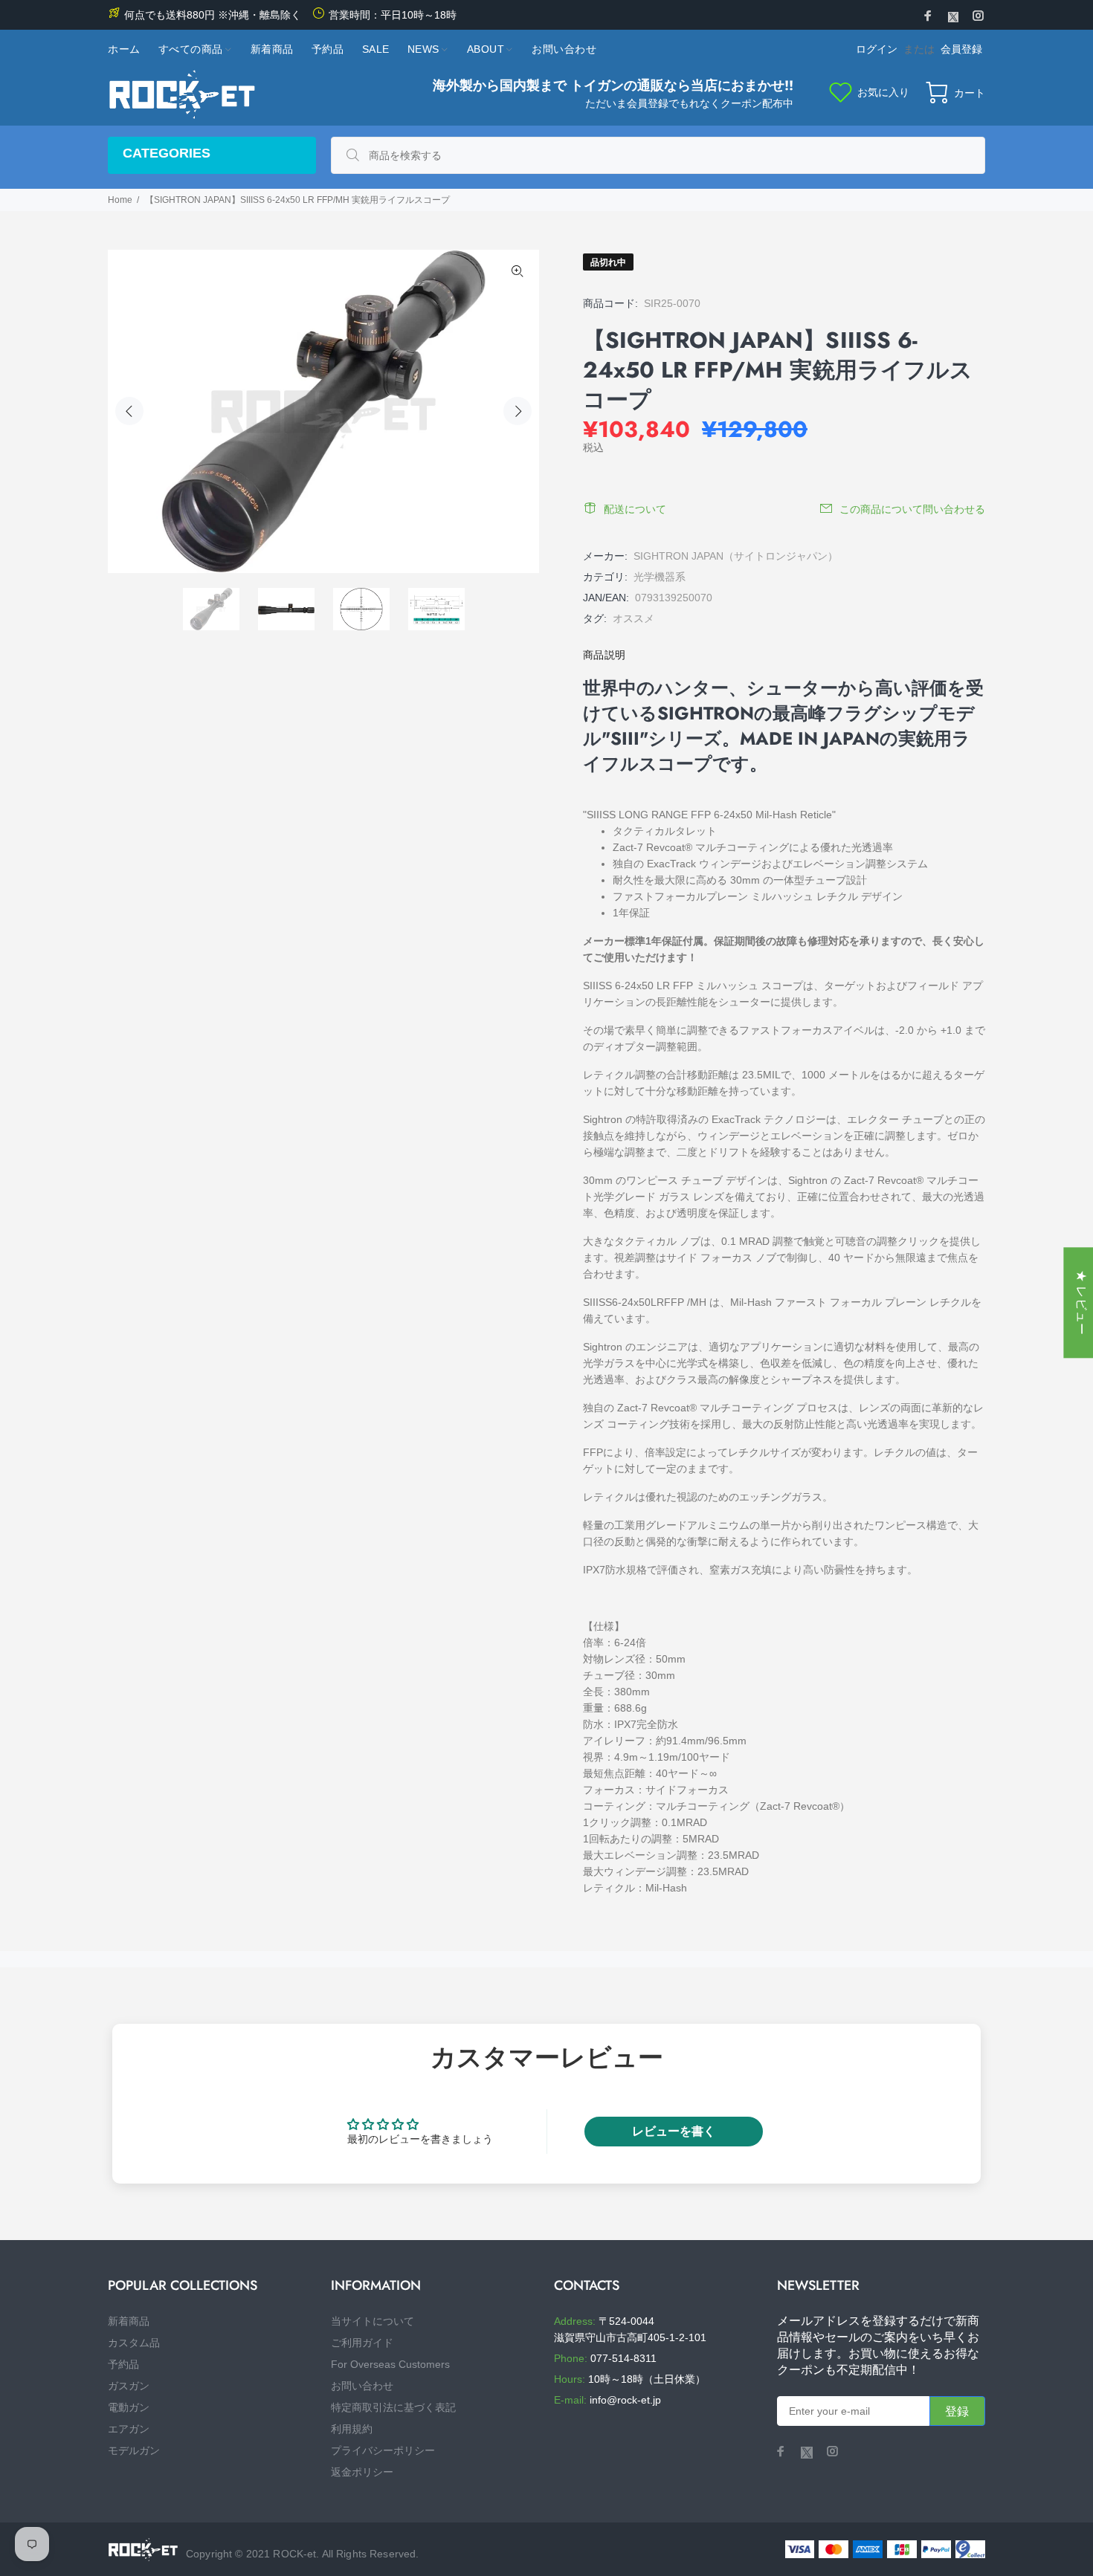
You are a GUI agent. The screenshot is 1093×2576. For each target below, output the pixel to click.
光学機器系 (660, 577)
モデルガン (134, 2450)
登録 (957, 2411)
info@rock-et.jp (625, 2400)
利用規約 (352, 2429)
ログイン (877, 49)
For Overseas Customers (390, 2364)
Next (518, 411)
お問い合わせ (362, 2386)
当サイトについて (373, 2321)
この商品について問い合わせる (912, 509)
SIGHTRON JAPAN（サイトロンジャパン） (736, 556)
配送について (635, 509)
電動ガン (129, 2407)
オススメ (633, 618)
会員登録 (961, 49)
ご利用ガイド (362, 2343)
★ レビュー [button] (1081, 1302)
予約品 (123, 2364)
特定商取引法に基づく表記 (393, 2407)
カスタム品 (134, 2343)
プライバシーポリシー (383, 2450)
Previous (129, 411)
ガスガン (129, 2386)
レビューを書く (674, 2131)
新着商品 (129, 2321)
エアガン (129, 2429)
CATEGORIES (167, 153)
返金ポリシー (362, 2472)
